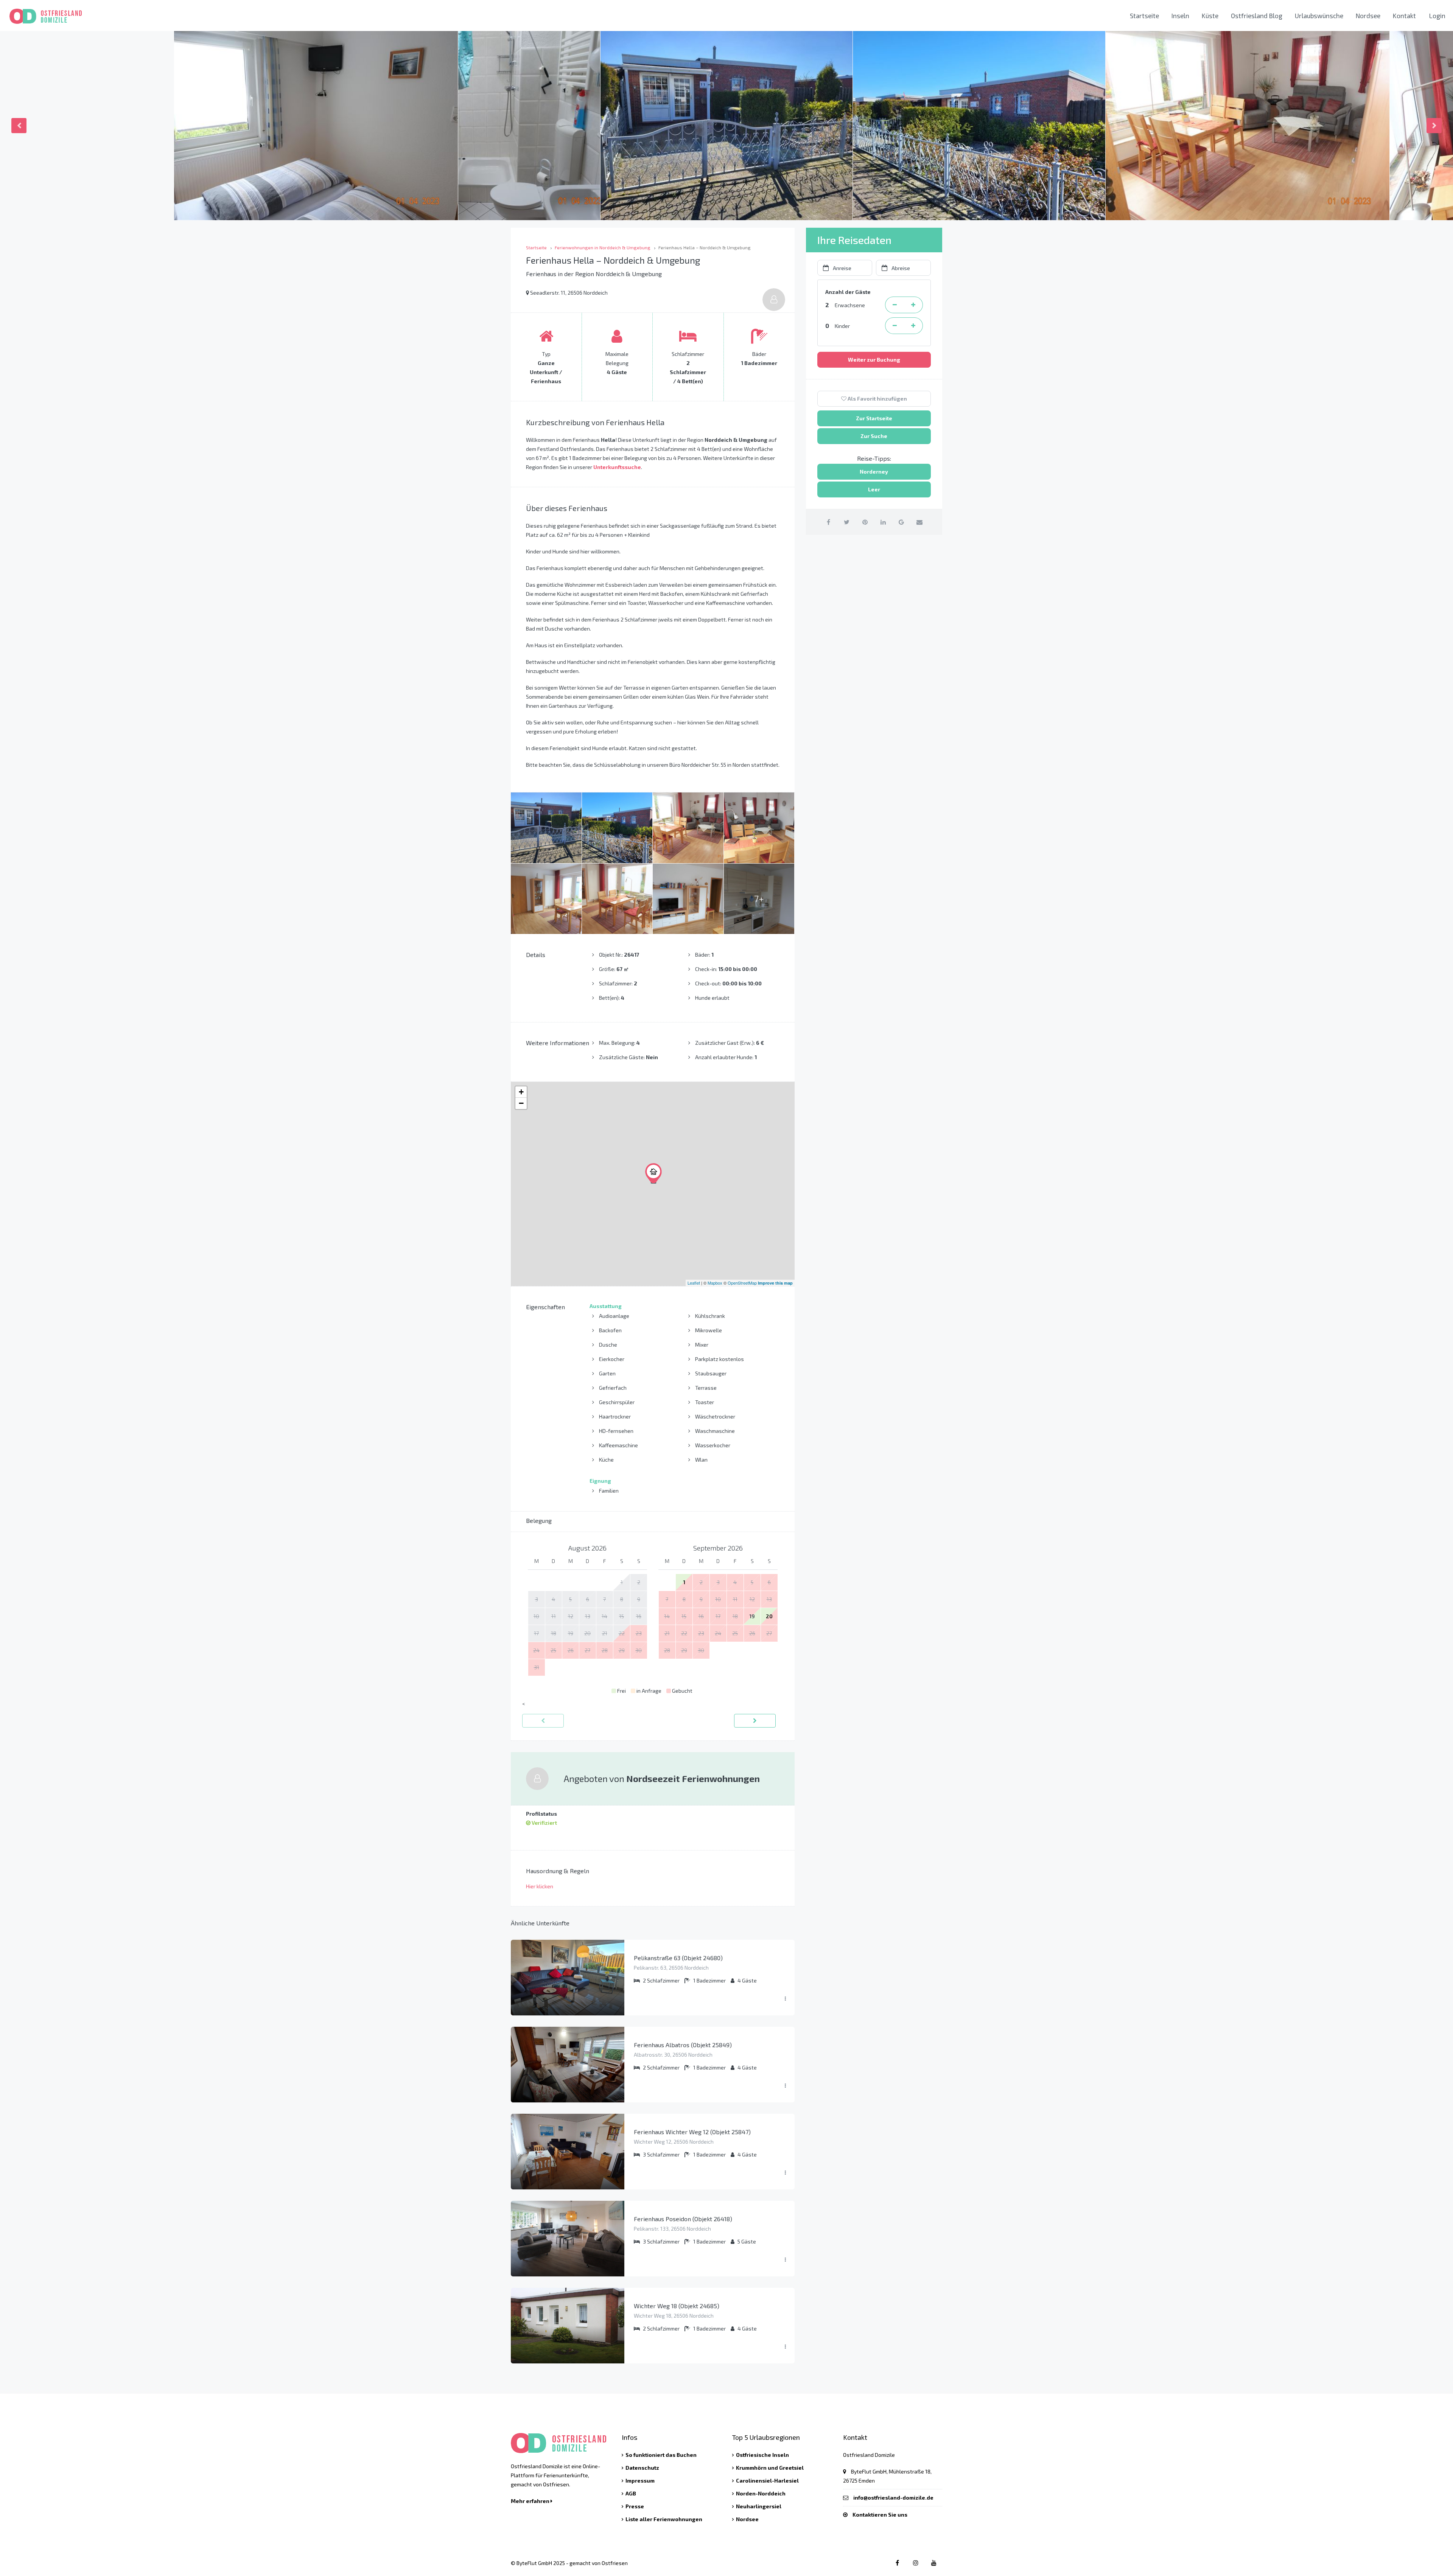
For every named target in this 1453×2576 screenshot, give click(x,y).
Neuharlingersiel (759, 2506)
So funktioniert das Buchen (661, 2455)
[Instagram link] (916, 2563)
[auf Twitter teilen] (847, 522)
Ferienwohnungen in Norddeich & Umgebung (603, 247)
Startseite (1144, 16)
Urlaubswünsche (1319, 16)
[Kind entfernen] (895, 326)
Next (1434, 126)
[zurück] (543, 1721)
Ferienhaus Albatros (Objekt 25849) (683, 2045)
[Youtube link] (934, 2563)
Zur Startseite (874, 418)
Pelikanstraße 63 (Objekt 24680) (678, 1958)
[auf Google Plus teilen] (901, 522)
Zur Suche (874, 436)
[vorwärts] (755, 1721)
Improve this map (775, 1283)
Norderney (874, 472)
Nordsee (1368, 16)
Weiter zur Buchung (874, 360)
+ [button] (521, 1092)
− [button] (521, 1103)
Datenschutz (642, 2468)
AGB (631, 2493)
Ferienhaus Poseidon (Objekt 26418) (683, 2219)
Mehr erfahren (531, 2501)
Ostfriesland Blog (1257, 16)
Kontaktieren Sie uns (880, 2515)
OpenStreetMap (742, 1283)
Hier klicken (540, 1886)
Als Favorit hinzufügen (877, 399)
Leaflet (694, 1283)
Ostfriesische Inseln (762, 2455)
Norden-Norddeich (761, 2493)
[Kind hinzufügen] (913, 326)
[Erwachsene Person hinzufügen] (913, 305)
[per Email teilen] (919, 522)
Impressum (640, 2480)
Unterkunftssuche (617, 467)
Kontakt (1404, 16)
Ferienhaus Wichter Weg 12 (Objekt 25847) (692, 2132)
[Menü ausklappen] (785, 1999)
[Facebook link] (897, 2563)
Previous (19, 126)
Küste (1210, 16)
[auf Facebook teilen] (828, 522)
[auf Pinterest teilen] (865, 522)
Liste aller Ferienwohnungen (664, 2519)
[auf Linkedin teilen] (883, 522)
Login (1437, 16)
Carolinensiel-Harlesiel (767, 2480)
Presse (635, 2506)
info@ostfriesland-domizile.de (893, 2498)
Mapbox (715, 1283)
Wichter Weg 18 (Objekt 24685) (677, 2306)
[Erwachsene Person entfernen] (895, 305)
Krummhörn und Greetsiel (770, 2468)
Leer (874, 489)
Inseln (1180, 16)
